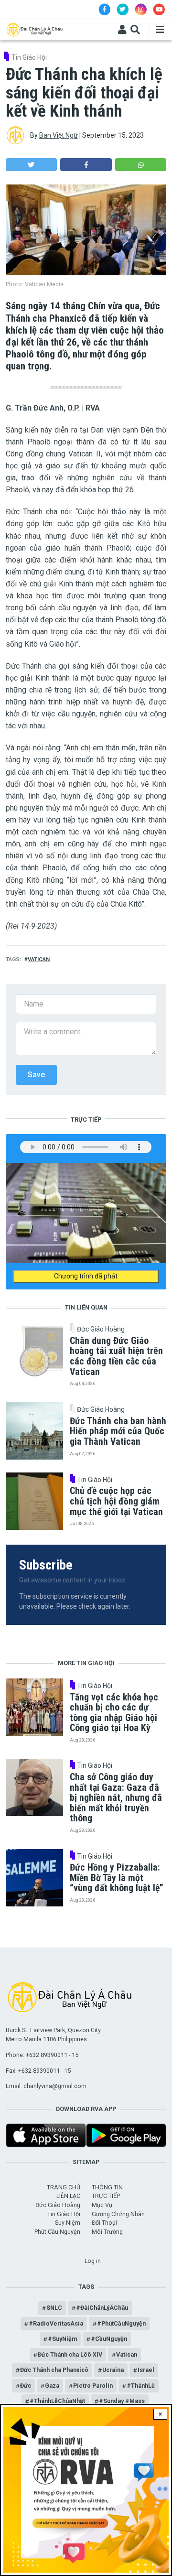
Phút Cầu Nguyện (57, 2232)
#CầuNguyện (109, 2339)
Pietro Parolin (93, 2386)
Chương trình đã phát (86, 1276)
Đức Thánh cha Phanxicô (54, 2370)
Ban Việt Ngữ (59, 135)
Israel (146, 2370)
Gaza (52, 2386)
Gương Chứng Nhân (118, 2214)
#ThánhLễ (141, 2386)
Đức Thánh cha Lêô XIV (70, 2354)
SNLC (54, 2308)
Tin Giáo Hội (29, 57)
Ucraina (113, 2370)
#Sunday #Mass (122, 2401)
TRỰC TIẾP (106, 2196)
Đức (26, 2386)
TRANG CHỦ (64, 2187)
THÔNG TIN (107, 2187)
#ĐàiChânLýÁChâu (102, 2308)
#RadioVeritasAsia (56, 2323)
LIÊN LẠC (68, 2196)
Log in (93, 2261)
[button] (31, 165)
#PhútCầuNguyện (121, 2323)
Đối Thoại (104, 2223)
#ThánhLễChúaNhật (57, 2401)
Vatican (39, 959)
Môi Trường (107, 2232)
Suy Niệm (68, 2223)
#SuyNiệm (62, 2339)
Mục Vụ (102, 2205)
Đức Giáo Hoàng (101, 1329)
